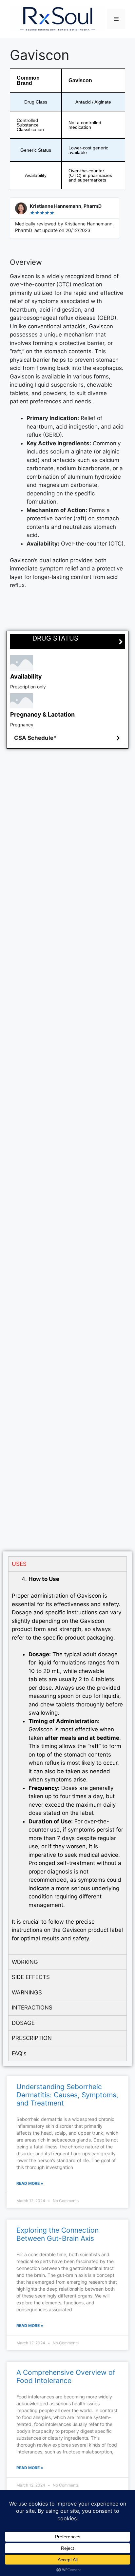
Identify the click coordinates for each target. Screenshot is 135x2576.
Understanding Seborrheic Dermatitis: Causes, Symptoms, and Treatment (67, 2095)
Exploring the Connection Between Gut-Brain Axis (58, 2234)
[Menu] (116, 19)
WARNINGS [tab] (27, 1992)
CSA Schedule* (35, 738)
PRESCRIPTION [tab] (32, 2038)
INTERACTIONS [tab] (32, 2008)
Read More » (30, 2183)
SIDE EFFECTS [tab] (31, 1977)
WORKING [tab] (25, 1962)
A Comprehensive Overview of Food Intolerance (66, 2376)
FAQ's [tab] (19, 2053)
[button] (67, 738)
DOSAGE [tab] (23, 2023)
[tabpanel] (67, 1763)
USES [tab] (19, 1564)
